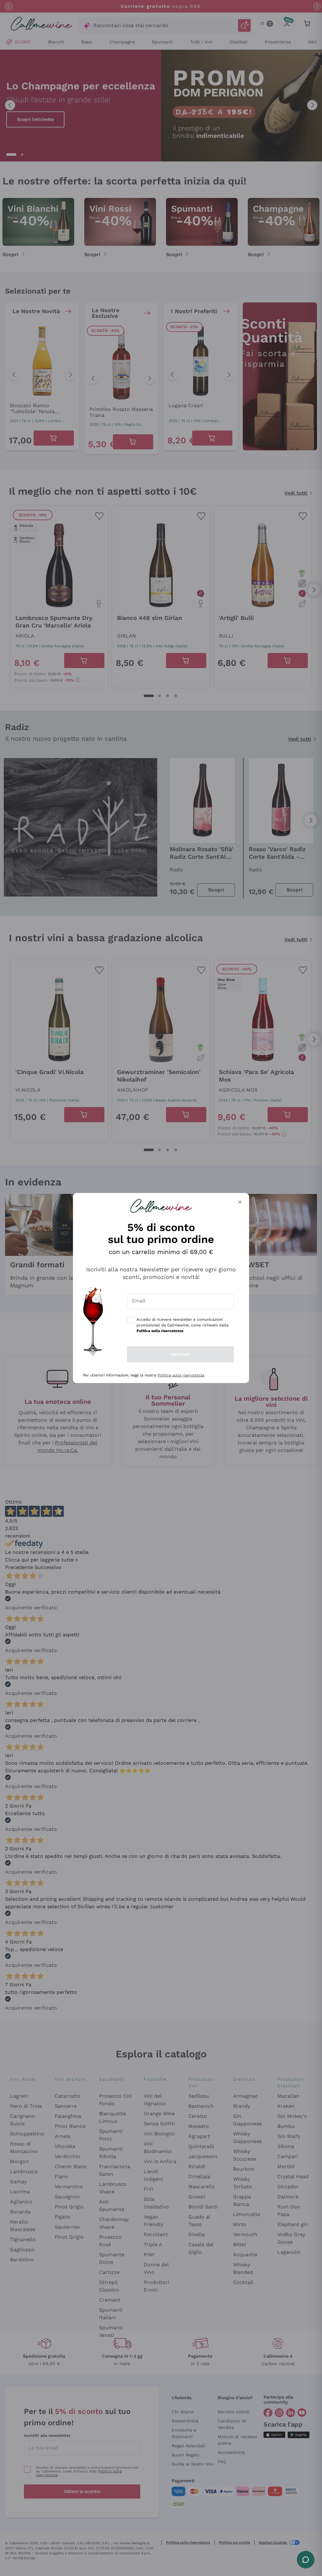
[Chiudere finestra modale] (240, 1202)
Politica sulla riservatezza (181, 1375)
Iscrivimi (180, 1354)
